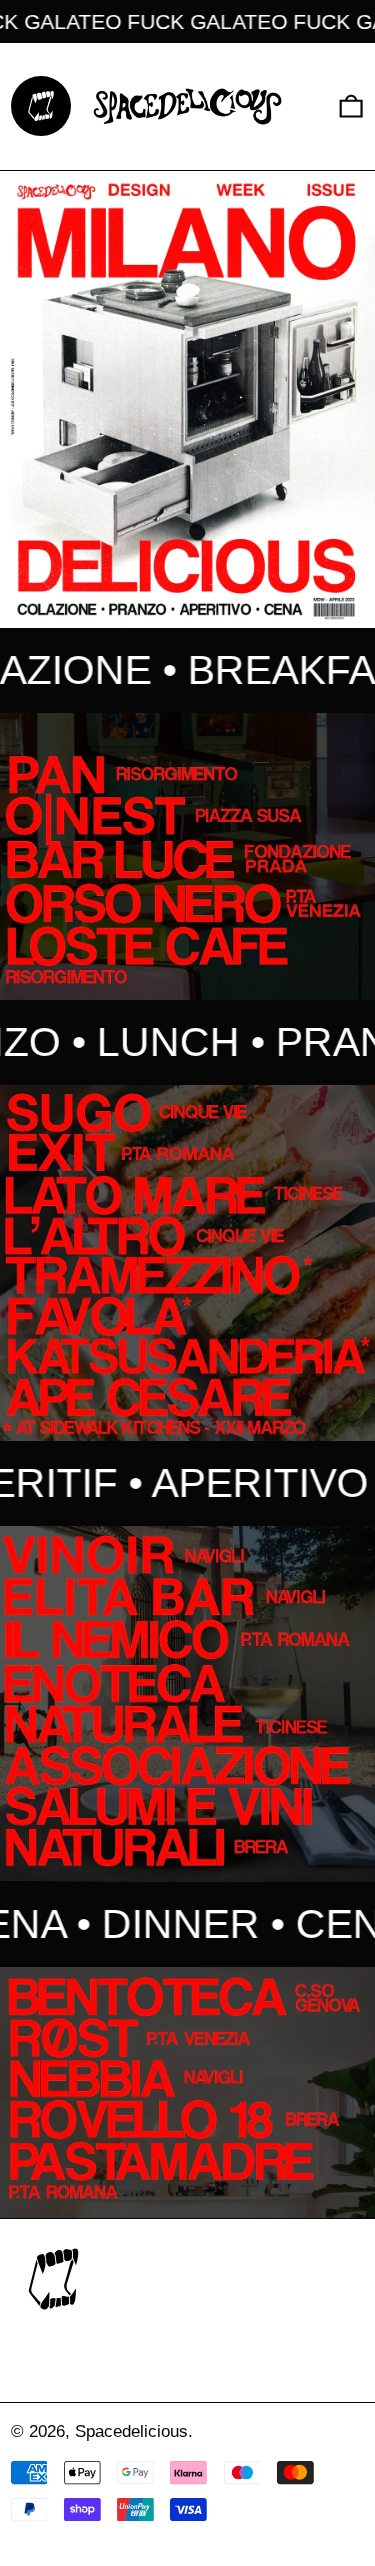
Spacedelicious (131, 2431)
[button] (351, 106)
